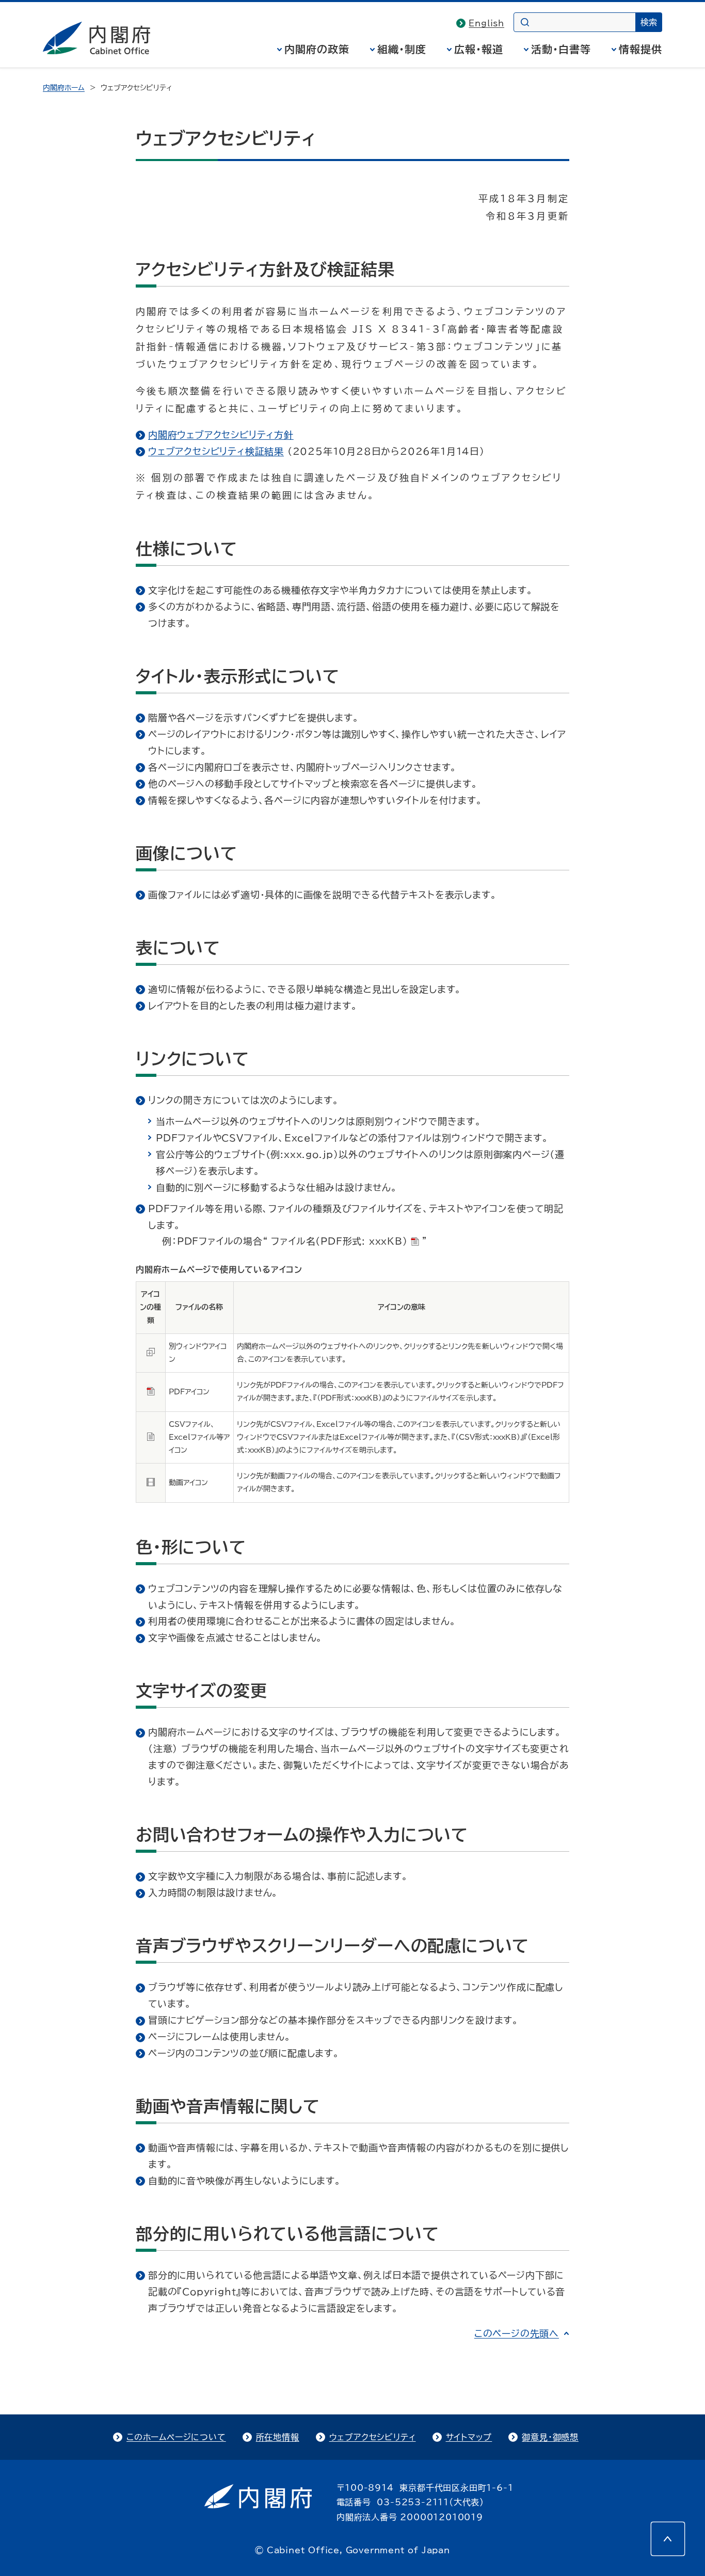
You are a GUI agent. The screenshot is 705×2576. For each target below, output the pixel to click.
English (486, 23)
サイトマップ (469, 2437)
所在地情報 (278, 2437)
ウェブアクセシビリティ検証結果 (216, 451)
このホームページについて (176, 2437)
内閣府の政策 (317, 49)
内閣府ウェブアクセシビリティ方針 (221, 435)
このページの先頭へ (517, 2333)
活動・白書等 (561, 49)
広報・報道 (479, 49)
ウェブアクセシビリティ (373, 2437)
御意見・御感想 (550, 2437)
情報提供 (640, 49)
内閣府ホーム (64, 88)
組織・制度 (402, 49)
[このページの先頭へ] (668, 2539)
